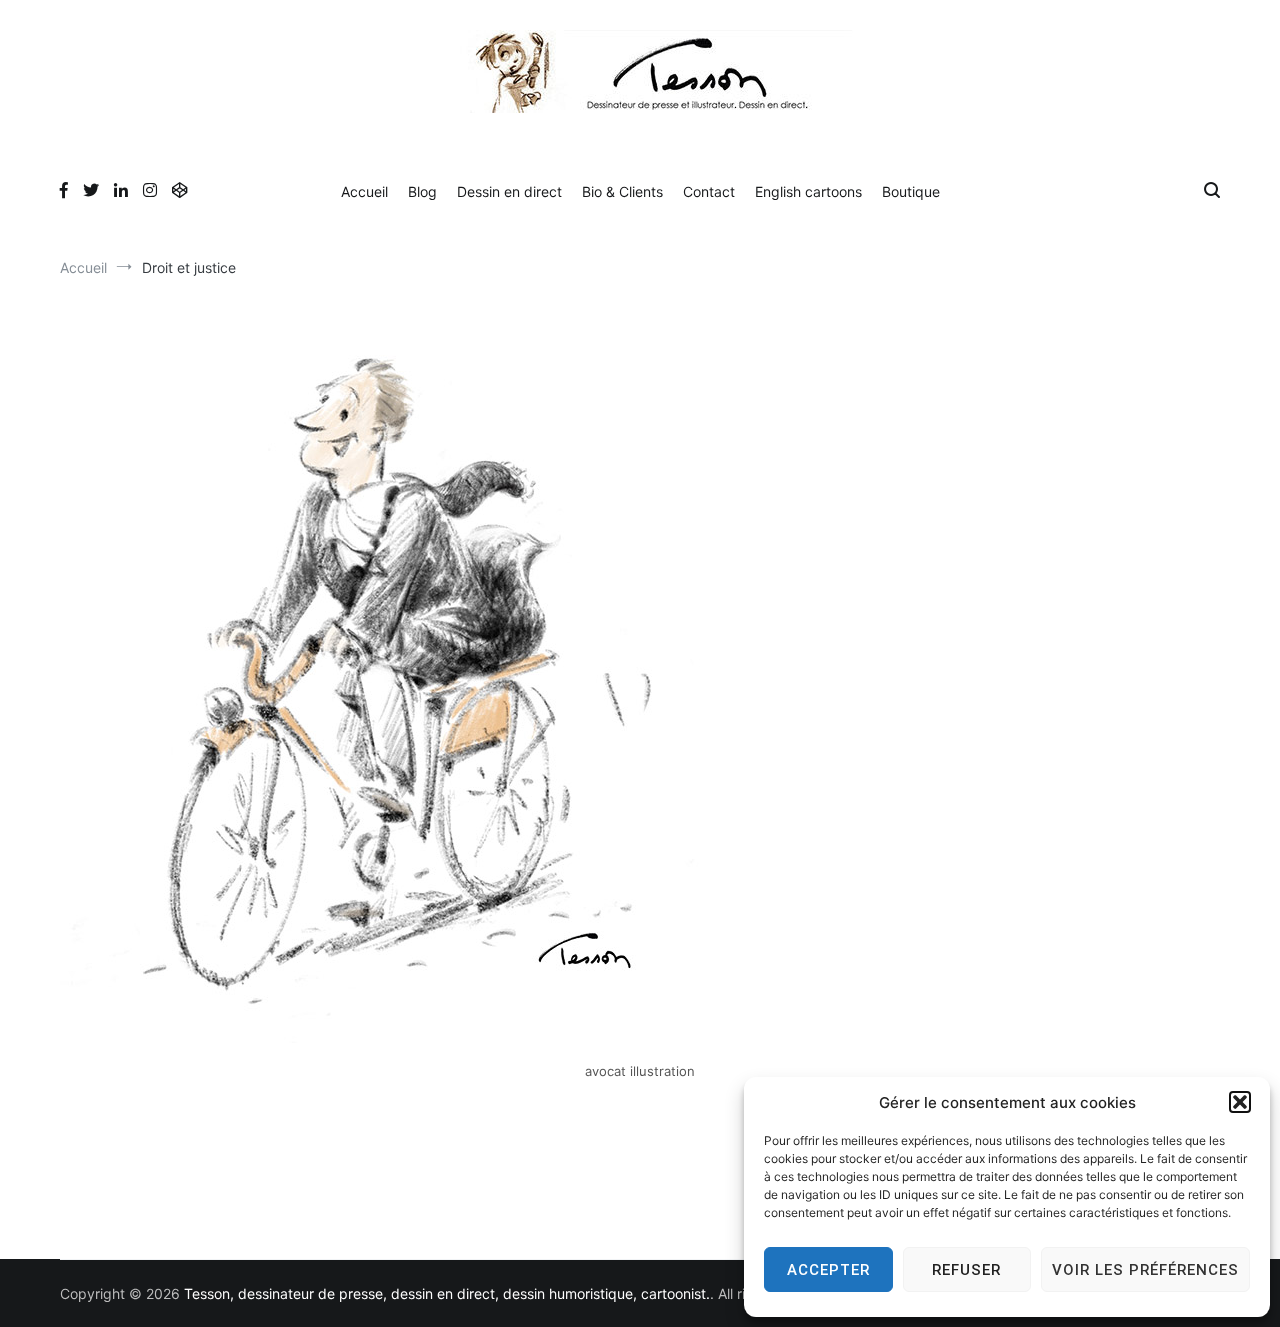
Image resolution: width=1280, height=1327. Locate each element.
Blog (422, 191)
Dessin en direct (509, 191)
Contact (709, 191)
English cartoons (808, 191)
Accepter (828, 1270)
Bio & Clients (622, 191)
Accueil (364, 191)
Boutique (911, 191)
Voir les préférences (1145, 1270)
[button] (1240, 1102)
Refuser (966, 1270)
